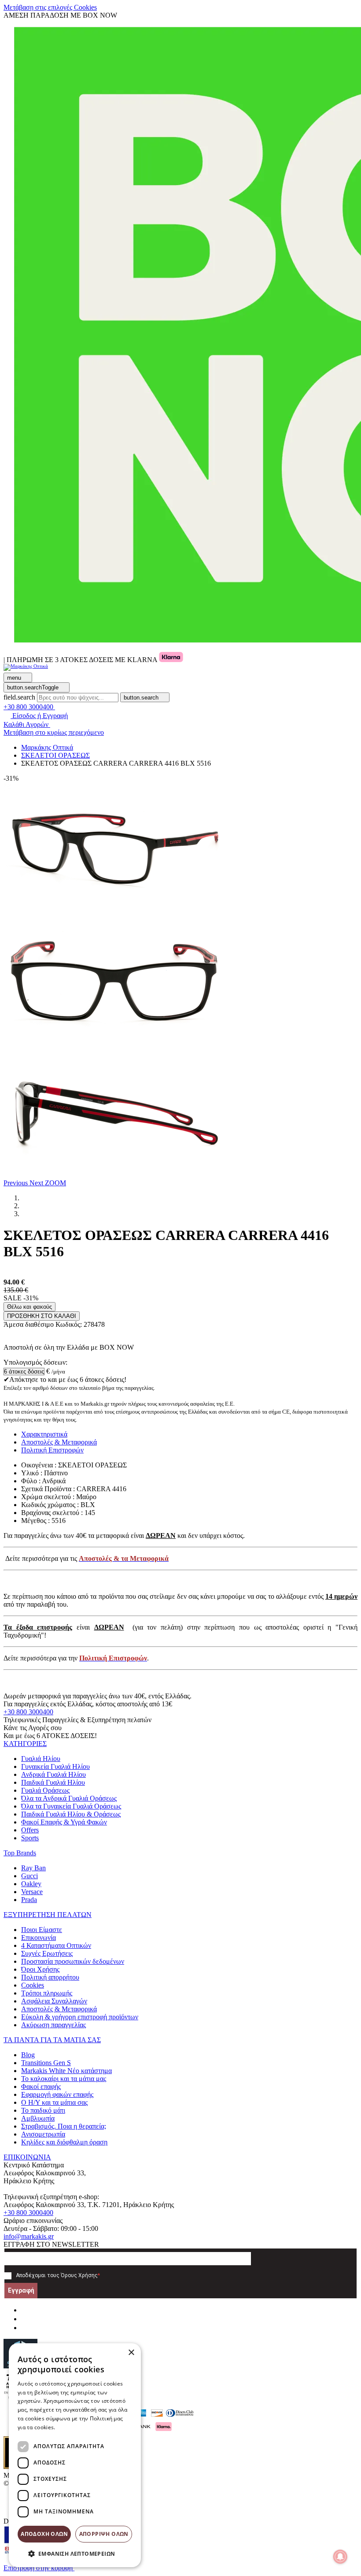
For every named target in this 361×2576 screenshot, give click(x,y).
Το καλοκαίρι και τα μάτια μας (64, 2079)
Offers (30, 1830)
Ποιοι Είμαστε (42, 1930)
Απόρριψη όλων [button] (104, 2534)
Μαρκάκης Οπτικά (47, 747)
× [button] (131, 2353)
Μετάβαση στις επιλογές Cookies (50, 7)
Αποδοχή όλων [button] (44, 2534)
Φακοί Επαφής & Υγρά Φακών (64, 1822)
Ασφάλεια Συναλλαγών (54, 2001)
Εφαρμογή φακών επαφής (57, 2094)
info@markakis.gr (29, 2236)
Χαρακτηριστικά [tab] (44, 1434)
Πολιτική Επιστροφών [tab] (52, 1450)
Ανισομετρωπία (43, 2134)
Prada (29, 1900)
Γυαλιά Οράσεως (45, 1790)
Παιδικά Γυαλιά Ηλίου (53, 1782)
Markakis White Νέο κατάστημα (66, 2071)
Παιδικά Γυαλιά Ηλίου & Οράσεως (71, 1814)
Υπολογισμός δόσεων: (35, 1362)
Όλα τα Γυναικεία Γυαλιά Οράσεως (71, 1806)
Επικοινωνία (39, 1938)
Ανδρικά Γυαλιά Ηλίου (53, 1774)
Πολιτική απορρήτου (50, 1977)
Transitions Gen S (46, 2063)
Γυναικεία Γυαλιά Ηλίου (55, 1766)
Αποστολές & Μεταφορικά (59, 2009)
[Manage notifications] (340, 2557)
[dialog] (75, 2455)
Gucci (29, 1876)
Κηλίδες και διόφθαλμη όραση (64, 2142)
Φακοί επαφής (41, 2086)
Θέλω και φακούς (29, 1307)
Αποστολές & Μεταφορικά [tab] (59, 1442)
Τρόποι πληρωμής (47, 1993)
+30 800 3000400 (28, 1712)
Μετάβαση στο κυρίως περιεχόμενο (54, 732)
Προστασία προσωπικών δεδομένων (73, 1961)
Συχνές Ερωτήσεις (47, 1953)
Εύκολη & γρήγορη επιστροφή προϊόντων (80, 2017)
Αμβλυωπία (38, 2118)
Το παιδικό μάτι (43, 2110)
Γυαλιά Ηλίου (41, 1759)
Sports (30, 1838)
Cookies (33, 1985)
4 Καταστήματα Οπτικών (56, 1945)
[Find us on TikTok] (25, 2328)
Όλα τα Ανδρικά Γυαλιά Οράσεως (69, 1798)
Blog (28, 2055)
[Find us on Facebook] (25, 2310)
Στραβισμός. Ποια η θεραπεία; (64, 2126)
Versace (32, 1892)
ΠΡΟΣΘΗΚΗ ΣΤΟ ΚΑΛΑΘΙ (42, 1316)
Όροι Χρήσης (40, 1969)
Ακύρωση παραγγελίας (53, 2025)
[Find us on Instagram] (25, 2319)
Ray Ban (33, 1868)
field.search (19, 697)
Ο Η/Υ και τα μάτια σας (54, 2102)
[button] (17, 1183)
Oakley (31, 1884)
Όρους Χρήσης (79, 2275)
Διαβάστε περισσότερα (86, 2427)
